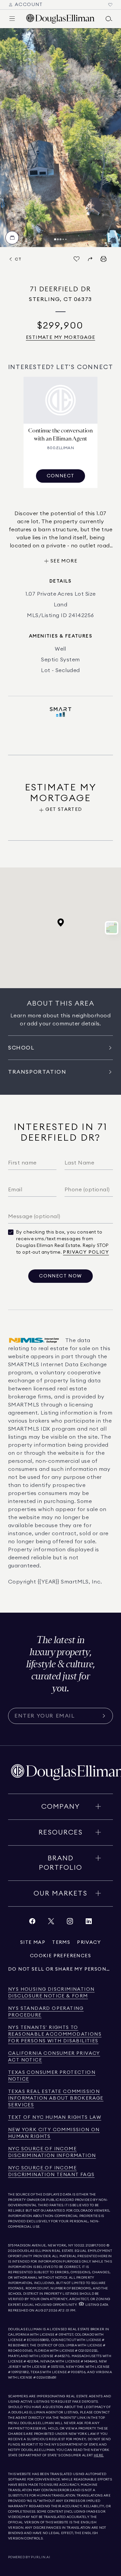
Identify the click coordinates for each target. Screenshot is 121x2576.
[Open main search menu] (109, 19)
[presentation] (61, 138)
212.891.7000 (96, 2245)
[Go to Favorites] (110, 5)
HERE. (99, 2455)
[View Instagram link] (70, 1923)
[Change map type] (112, 928)
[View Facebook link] (32, 1923)
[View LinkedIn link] (89, 1923)
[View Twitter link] (51, 1923)
